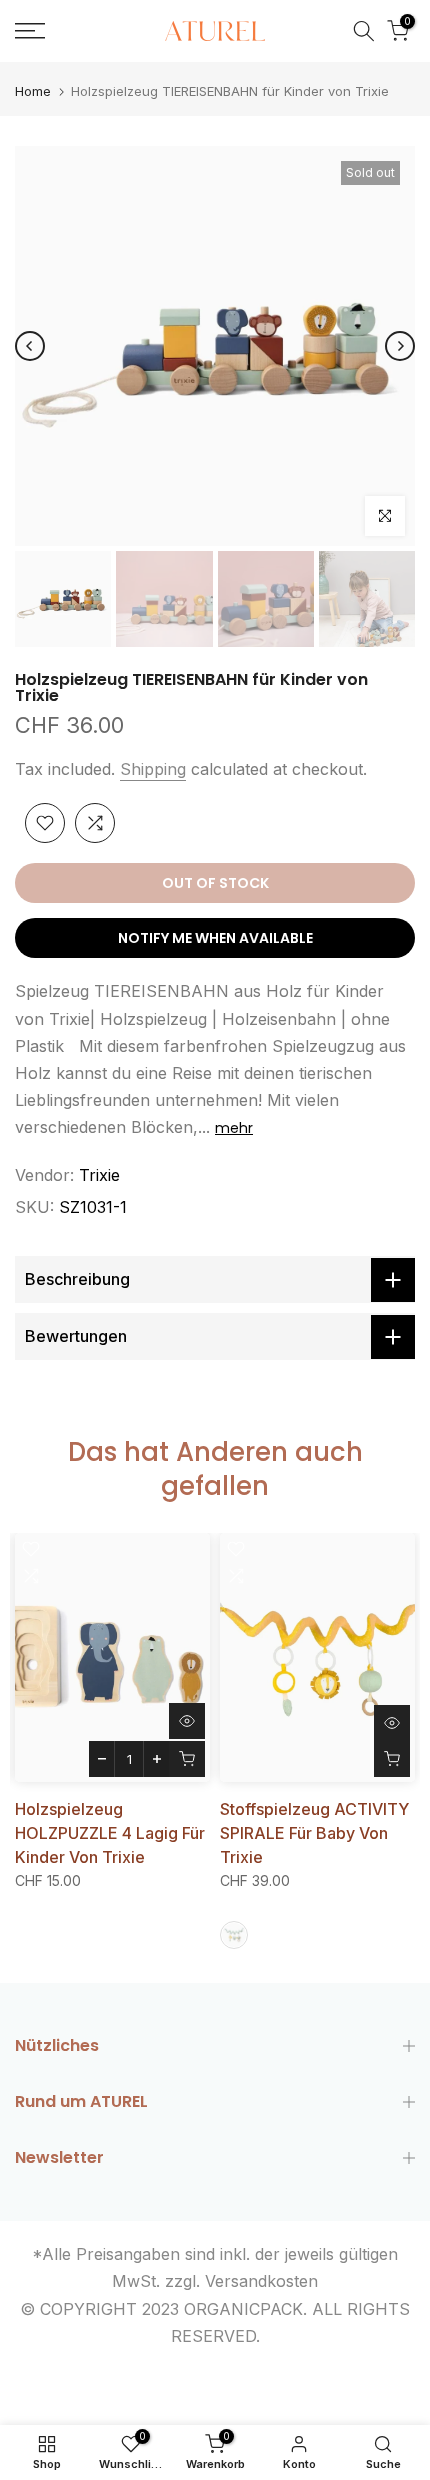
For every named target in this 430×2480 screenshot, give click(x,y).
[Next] (400, 346)
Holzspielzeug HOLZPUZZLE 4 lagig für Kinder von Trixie (110, 1833)
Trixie (99, 1175)
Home (33, 91)
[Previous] (30, 346)
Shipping (153, 769)
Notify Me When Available (215, 938)
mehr (234, 1128)
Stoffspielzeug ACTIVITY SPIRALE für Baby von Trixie (314, 1833)
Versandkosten (261, 2281)
